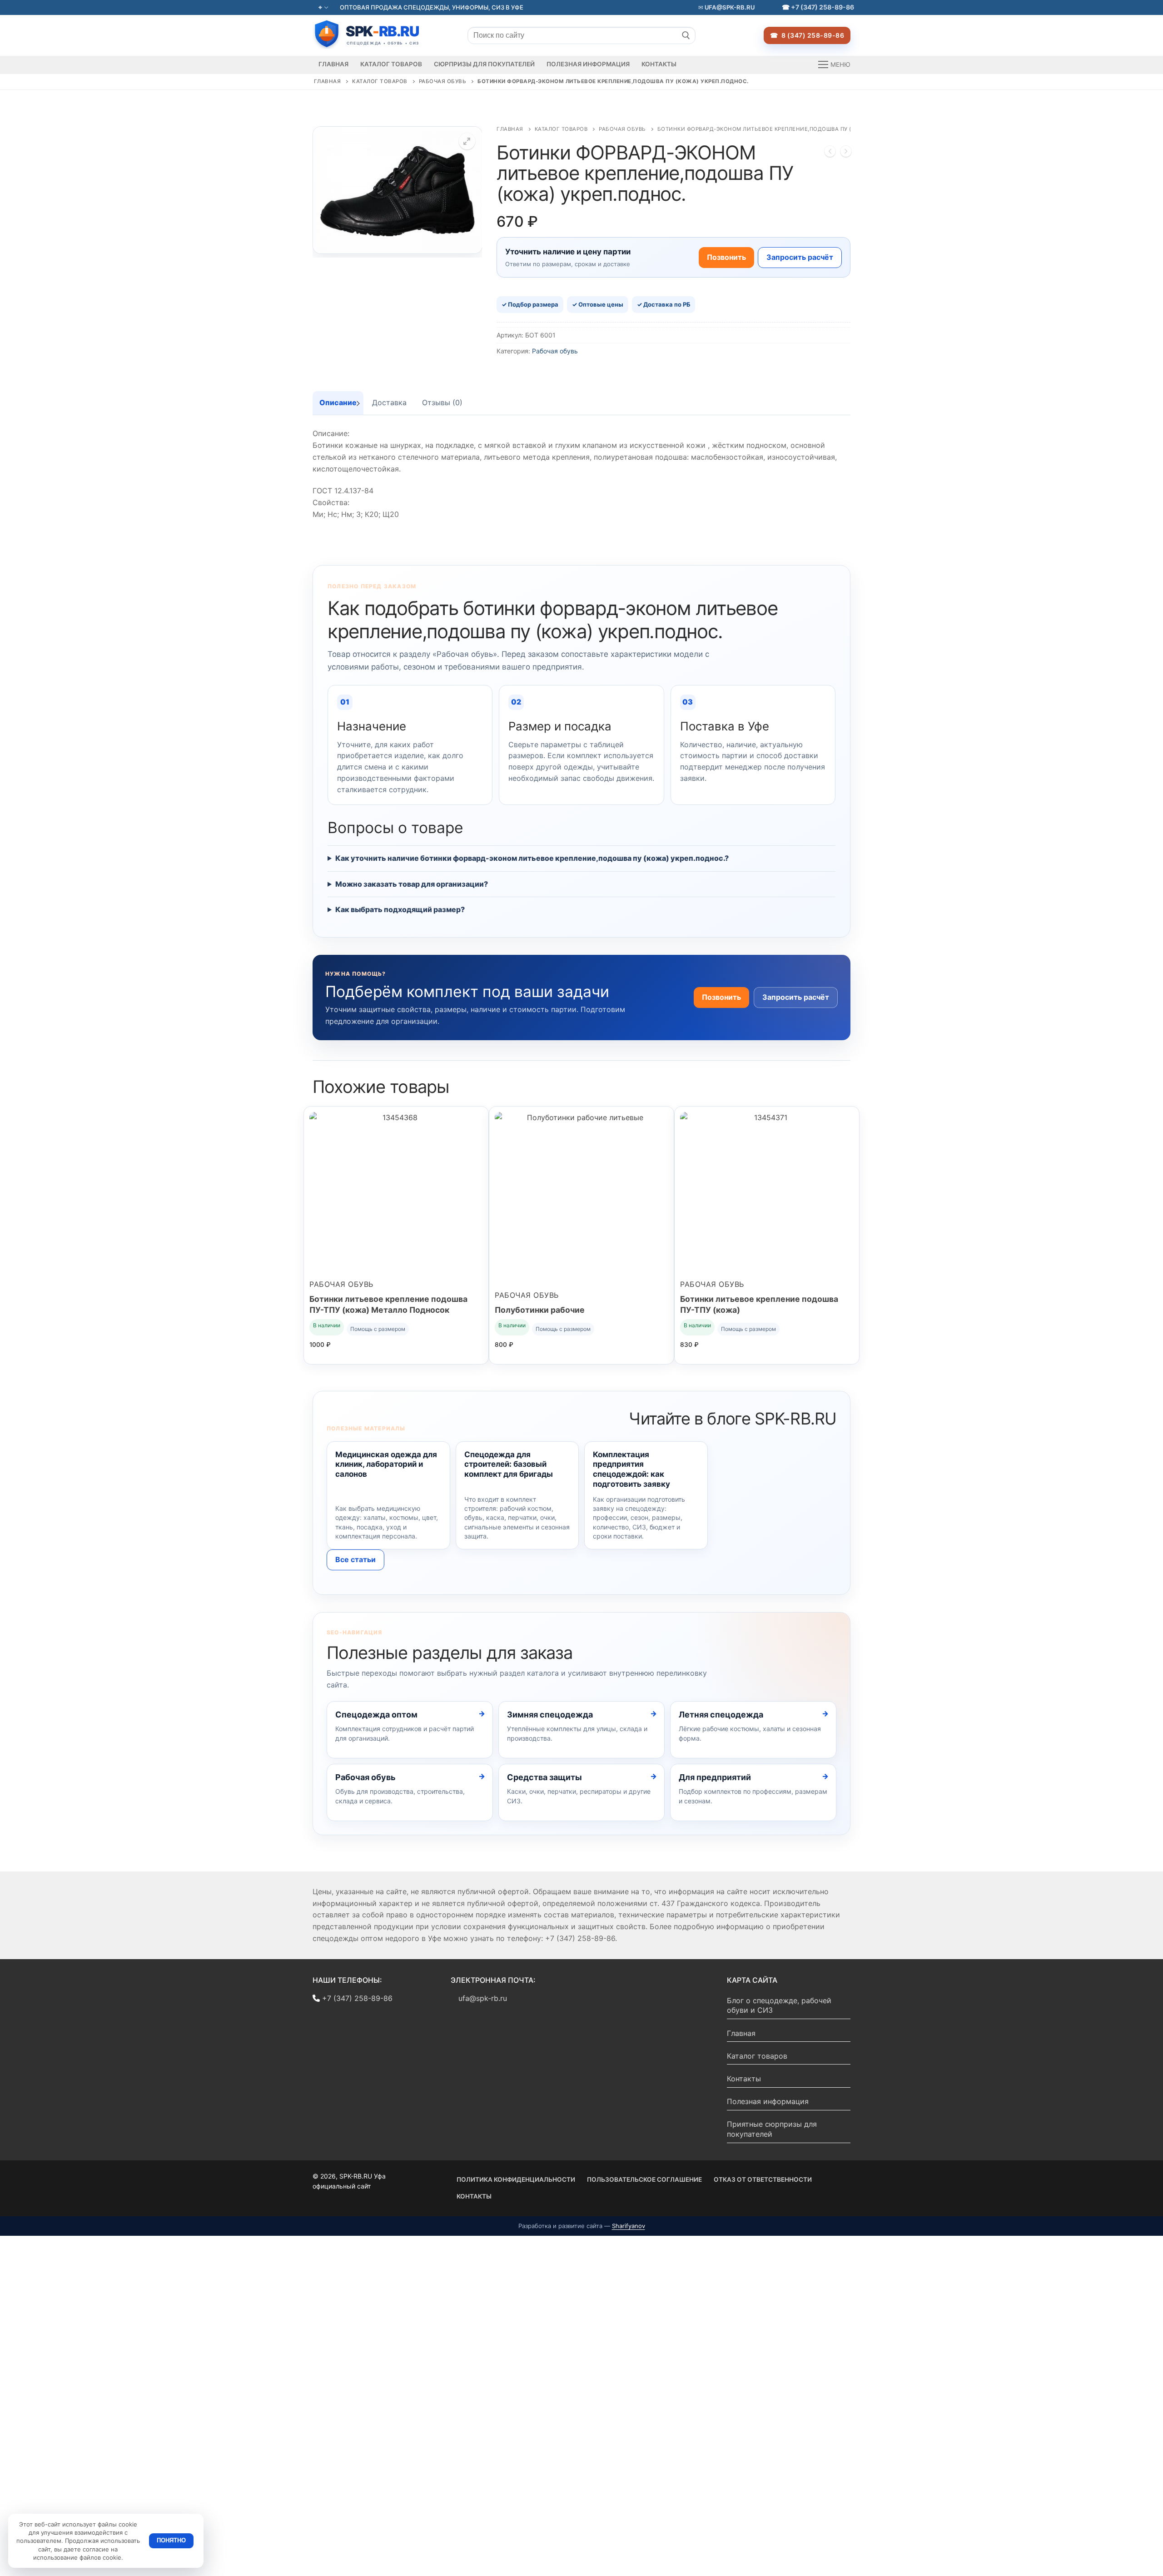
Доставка (389, 402)
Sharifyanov (629, 2226)
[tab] (338, 403)
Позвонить (726, 257)
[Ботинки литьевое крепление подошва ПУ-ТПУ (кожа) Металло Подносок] (830, 153)
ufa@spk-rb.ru (729, 7)
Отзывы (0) (442, 402)
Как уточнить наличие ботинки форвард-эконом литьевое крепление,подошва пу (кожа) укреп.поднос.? (532, 858)
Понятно (171, 2540)
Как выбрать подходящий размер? (400, 909)
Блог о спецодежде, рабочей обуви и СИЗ (779, 2005)
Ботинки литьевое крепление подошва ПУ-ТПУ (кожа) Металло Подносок (388, 1304)
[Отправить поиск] (686, 35)
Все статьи (355, 1559)
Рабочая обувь (443, 81)
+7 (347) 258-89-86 (823, 7)
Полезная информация (768, 2101)
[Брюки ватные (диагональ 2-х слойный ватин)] (846, 153)
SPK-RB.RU (376, 34)
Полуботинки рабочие (540, 1310)
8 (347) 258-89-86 (812, 35)
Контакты (744, 2079)
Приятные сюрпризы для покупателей (772, 2129)
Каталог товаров (380, 81)
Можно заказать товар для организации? (412, 884)
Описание (338, 402)
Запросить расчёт (800, 257)
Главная (328, 81)
